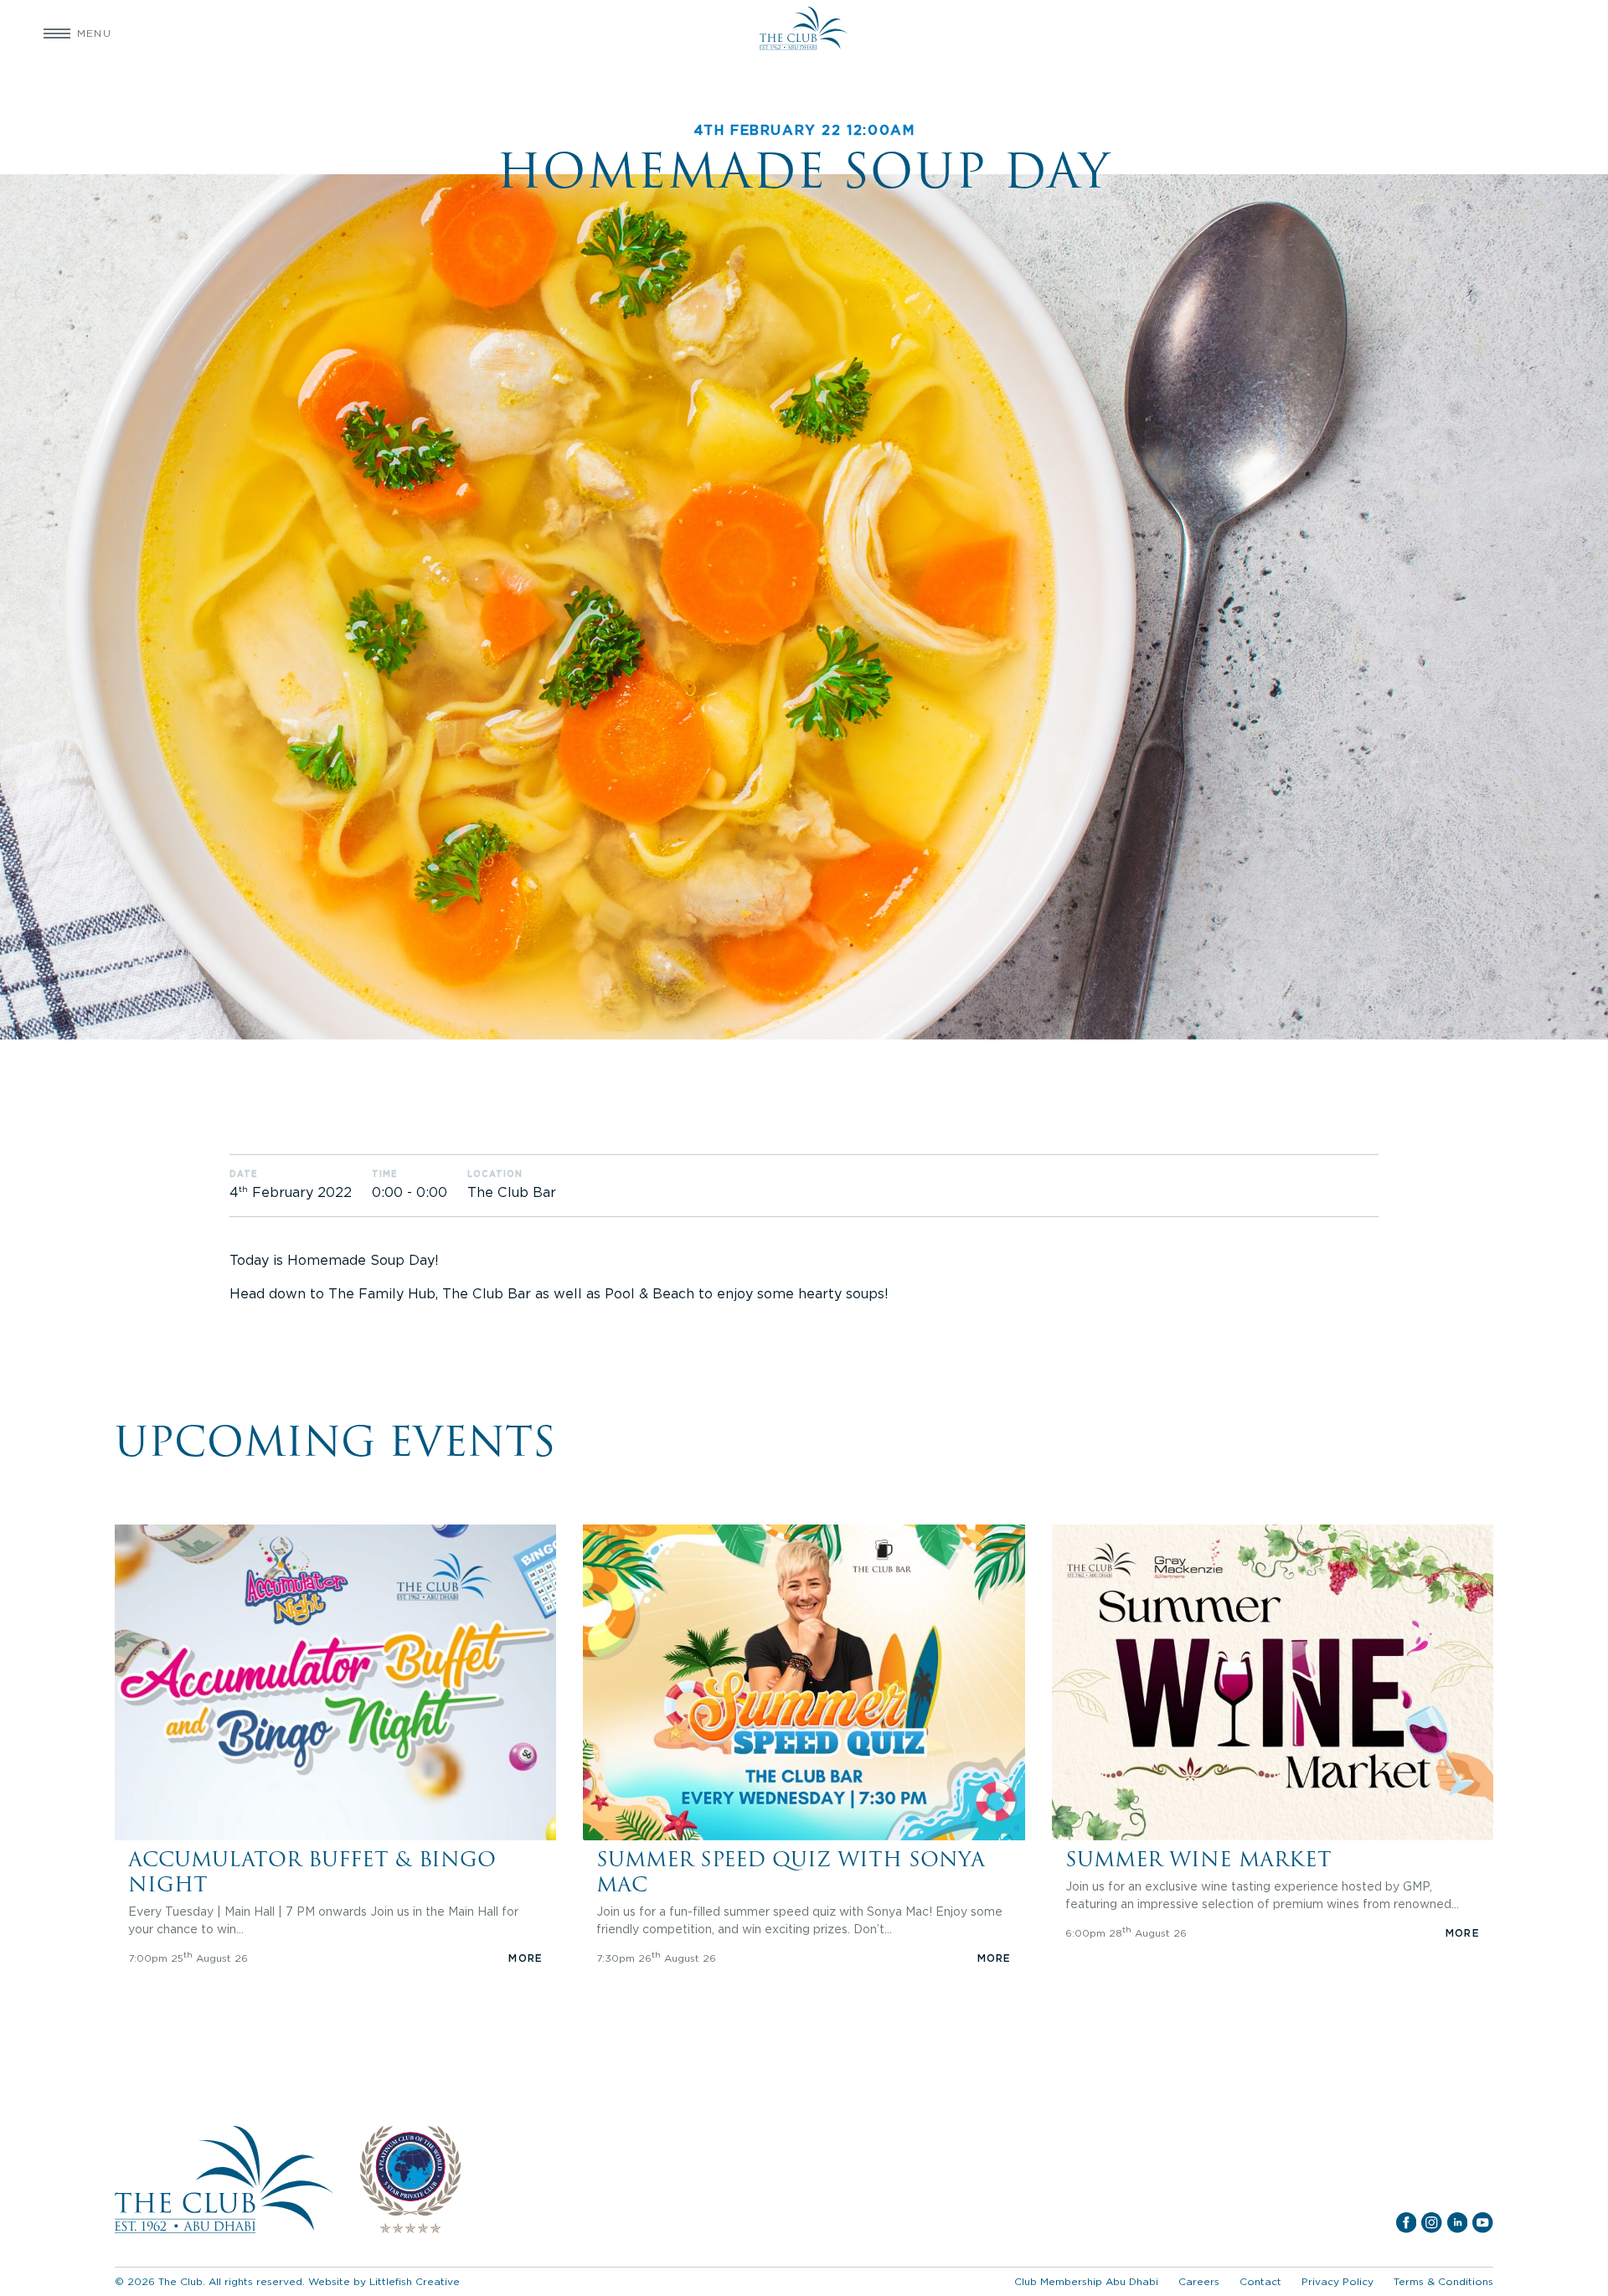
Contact (1260, 2281)
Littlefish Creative (415, 2281)
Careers (1199, 2281)
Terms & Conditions (1443, 2281)
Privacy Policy (1337, 2281)
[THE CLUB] (804, 34)
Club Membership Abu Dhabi (1086, 2281)
